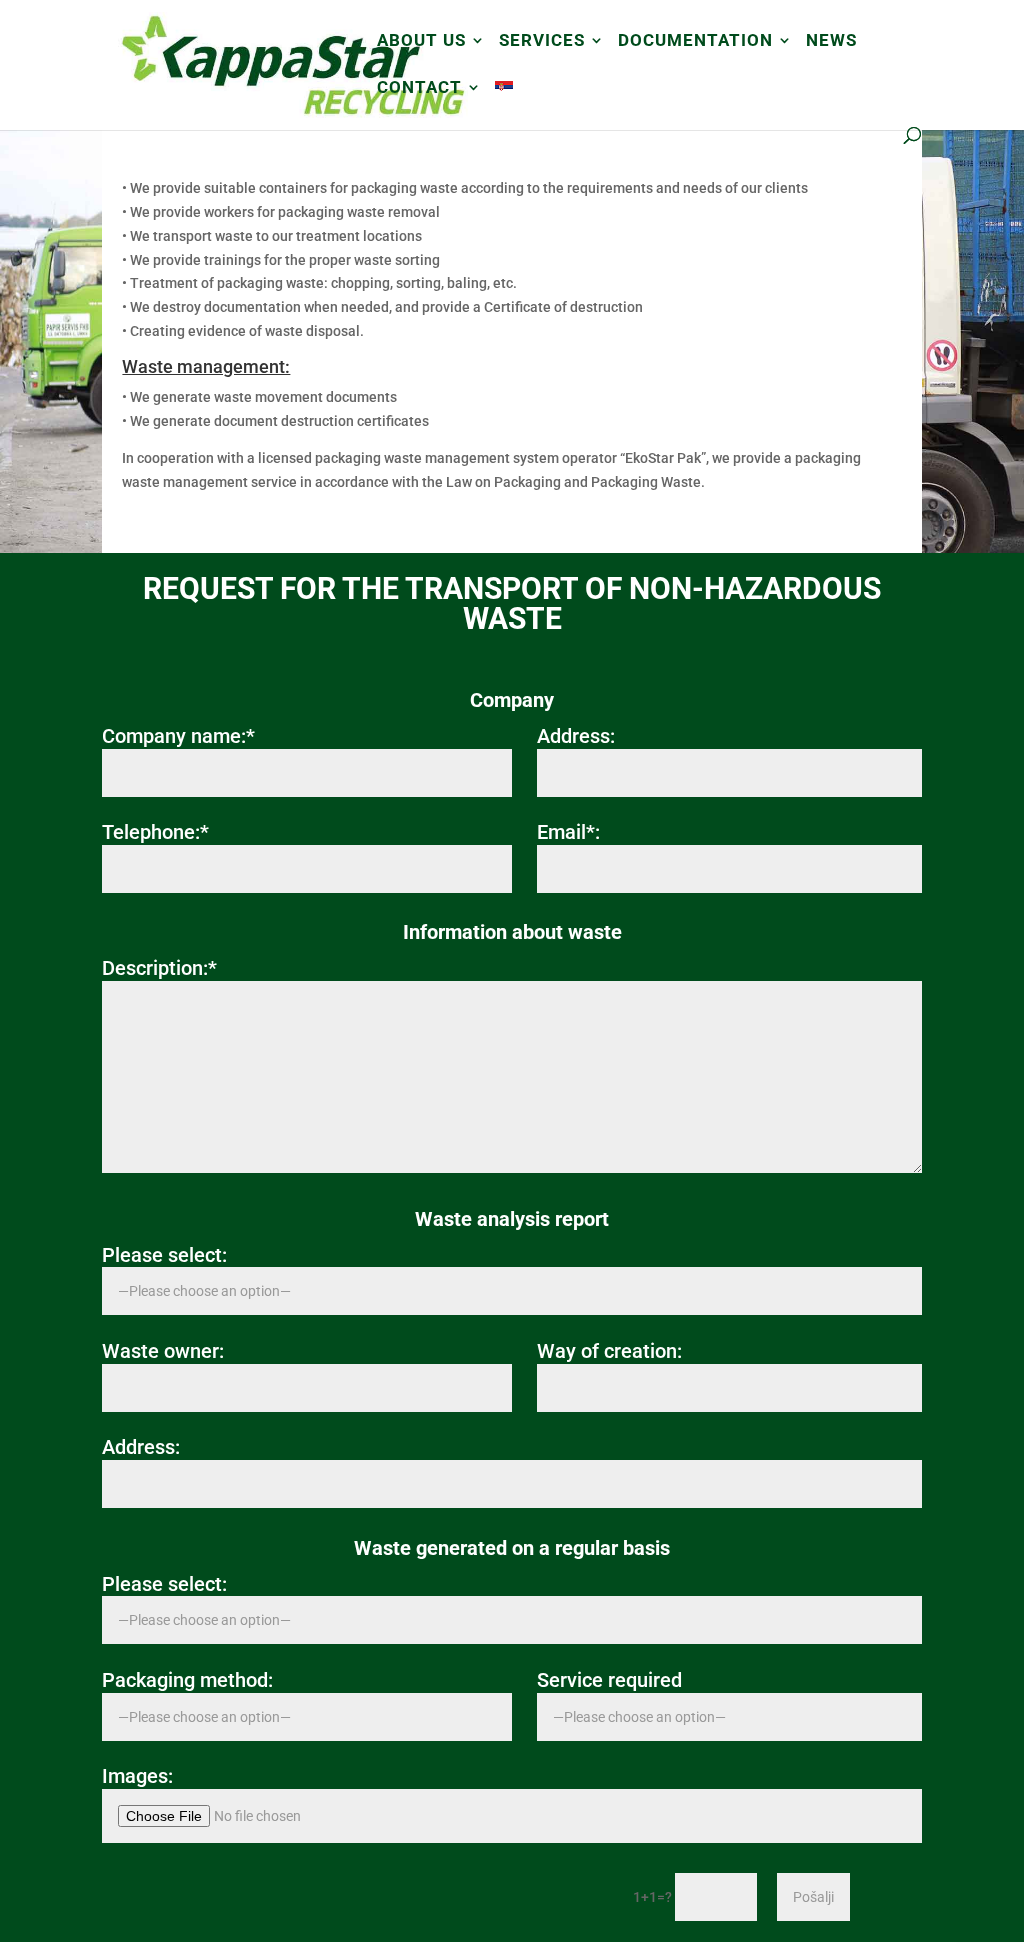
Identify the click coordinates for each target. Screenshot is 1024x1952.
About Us (421, 41)
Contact (419, 88)
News (831, 41)
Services (542, 41)
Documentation (695, 41)
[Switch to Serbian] (504, 103)
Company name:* (178, 736)
